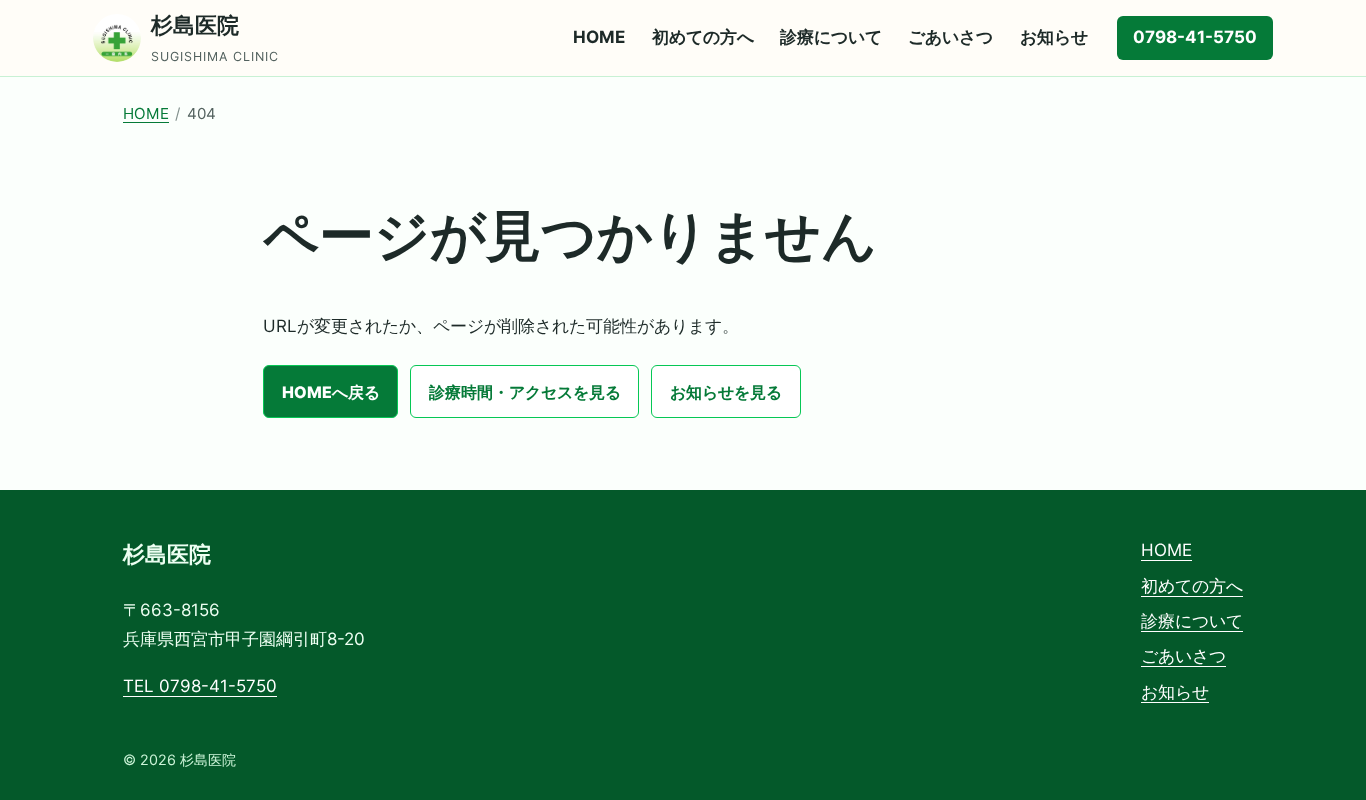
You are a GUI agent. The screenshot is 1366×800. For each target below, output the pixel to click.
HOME (599, 37)
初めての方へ (703, 37)
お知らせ (1054, 37)
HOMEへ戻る (331, 392)
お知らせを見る (726, 392)
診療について (831, 37)
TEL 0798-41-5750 (200, 686)
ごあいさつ (950, 37)
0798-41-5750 (1195, 37)
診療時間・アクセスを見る (525, 392)
